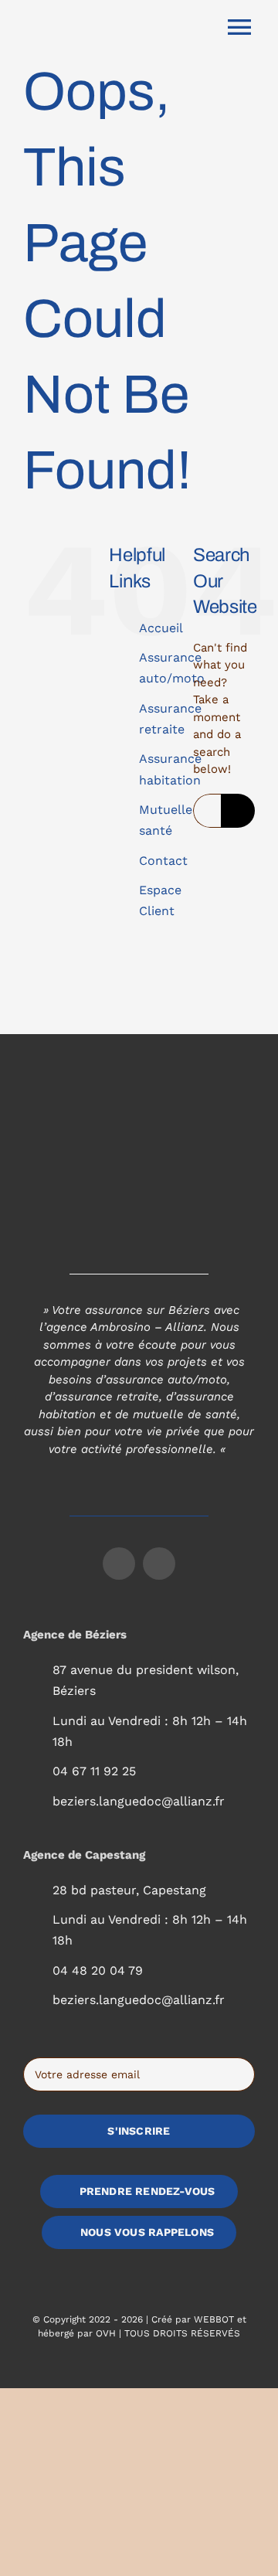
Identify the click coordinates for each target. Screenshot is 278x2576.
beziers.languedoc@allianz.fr (139, 1801)
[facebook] (119, 1564)
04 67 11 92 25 (94, 1771)
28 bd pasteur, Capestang (129, 1890)
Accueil (161, 628)
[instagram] (159, 1564)
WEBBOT (214, 2319)
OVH (106, 2333)
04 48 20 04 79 (98, 1970)
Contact (163, 861)
